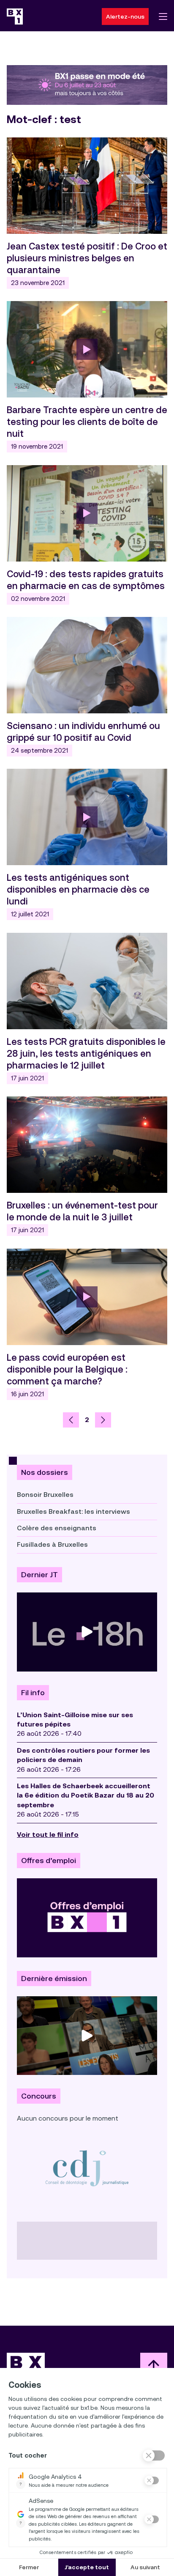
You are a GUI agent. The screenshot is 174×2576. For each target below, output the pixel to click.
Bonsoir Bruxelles (45, 1495)
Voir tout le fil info (48, 1835)
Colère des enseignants (57, 1528)
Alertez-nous (125, 16)
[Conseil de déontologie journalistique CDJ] (87, 2168)
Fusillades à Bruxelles (52, 1544)
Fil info (33, 1693)
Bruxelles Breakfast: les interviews (73, 1511)
